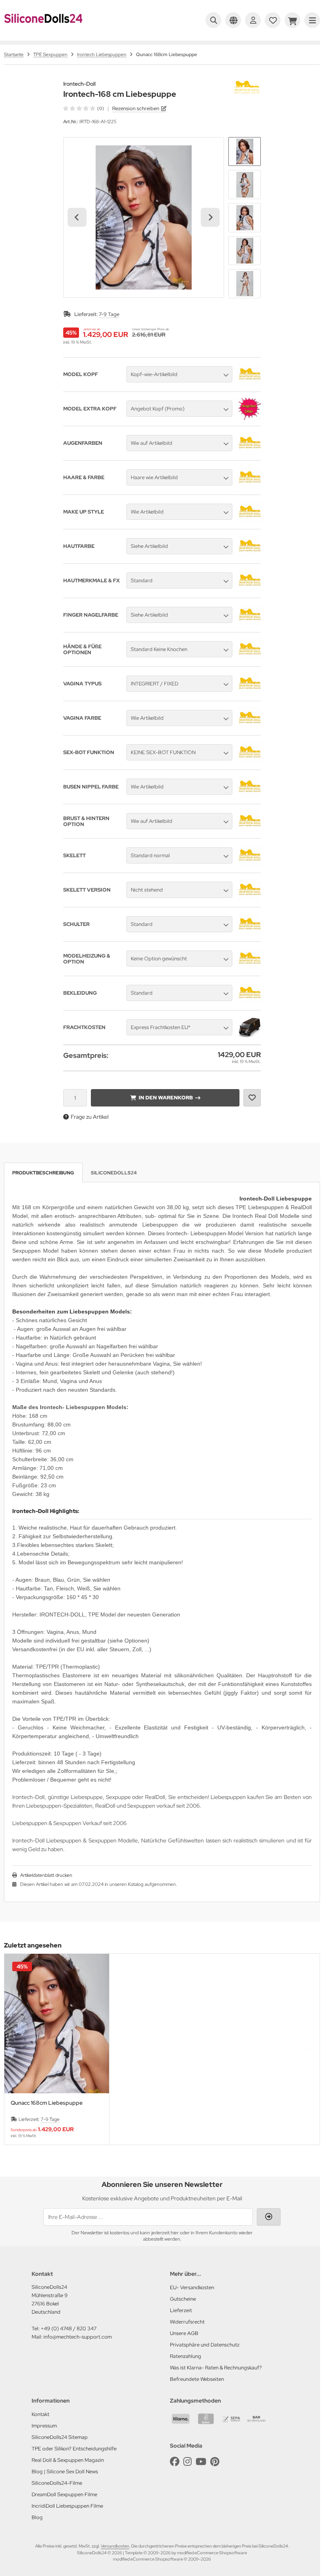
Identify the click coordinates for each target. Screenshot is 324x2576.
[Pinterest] (215, 2462)
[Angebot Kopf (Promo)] (250, 418)
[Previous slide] (18, 2049)
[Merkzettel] (273, 20)
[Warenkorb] (292, 20)
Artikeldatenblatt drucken (46, 1875)
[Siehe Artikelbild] (250, 555)
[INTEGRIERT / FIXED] (250, 693)
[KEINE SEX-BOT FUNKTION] (250, 762)
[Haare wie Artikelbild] (250, 487)
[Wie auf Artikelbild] (250, 452)
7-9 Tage (109, 314)
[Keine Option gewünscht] (250, 968)
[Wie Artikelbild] (250, 521)
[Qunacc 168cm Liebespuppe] (57, 2024)
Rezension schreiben (136, 108)
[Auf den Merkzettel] (252, 1098)
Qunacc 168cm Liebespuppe (47, 2103)
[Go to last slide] (77, 217)
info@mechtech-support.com (78, 2337)
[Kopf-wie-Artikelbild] (250, 384)
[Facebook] (175, 2462)
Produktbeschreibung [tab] (43, 1173)
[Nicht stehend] (250, 899)
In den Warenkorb (165, 1098)
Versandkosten (115, 2546)
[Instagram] (187, 2462)
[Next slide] (210, 217)
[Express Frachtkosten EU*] (250, 1037)
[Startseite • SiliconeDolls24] (43, 28)
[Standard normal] (250, 865)
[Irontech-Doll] (247, 85)
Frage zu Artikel (90, 1117)
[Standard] (250, 590)
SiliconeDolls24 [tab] (114, 1173)
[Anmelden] (253, 20)
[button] (245, 152)
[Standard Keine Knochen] (250, 659)
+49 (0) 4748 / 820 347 (69, 2329)
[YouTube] (201, 2462)
